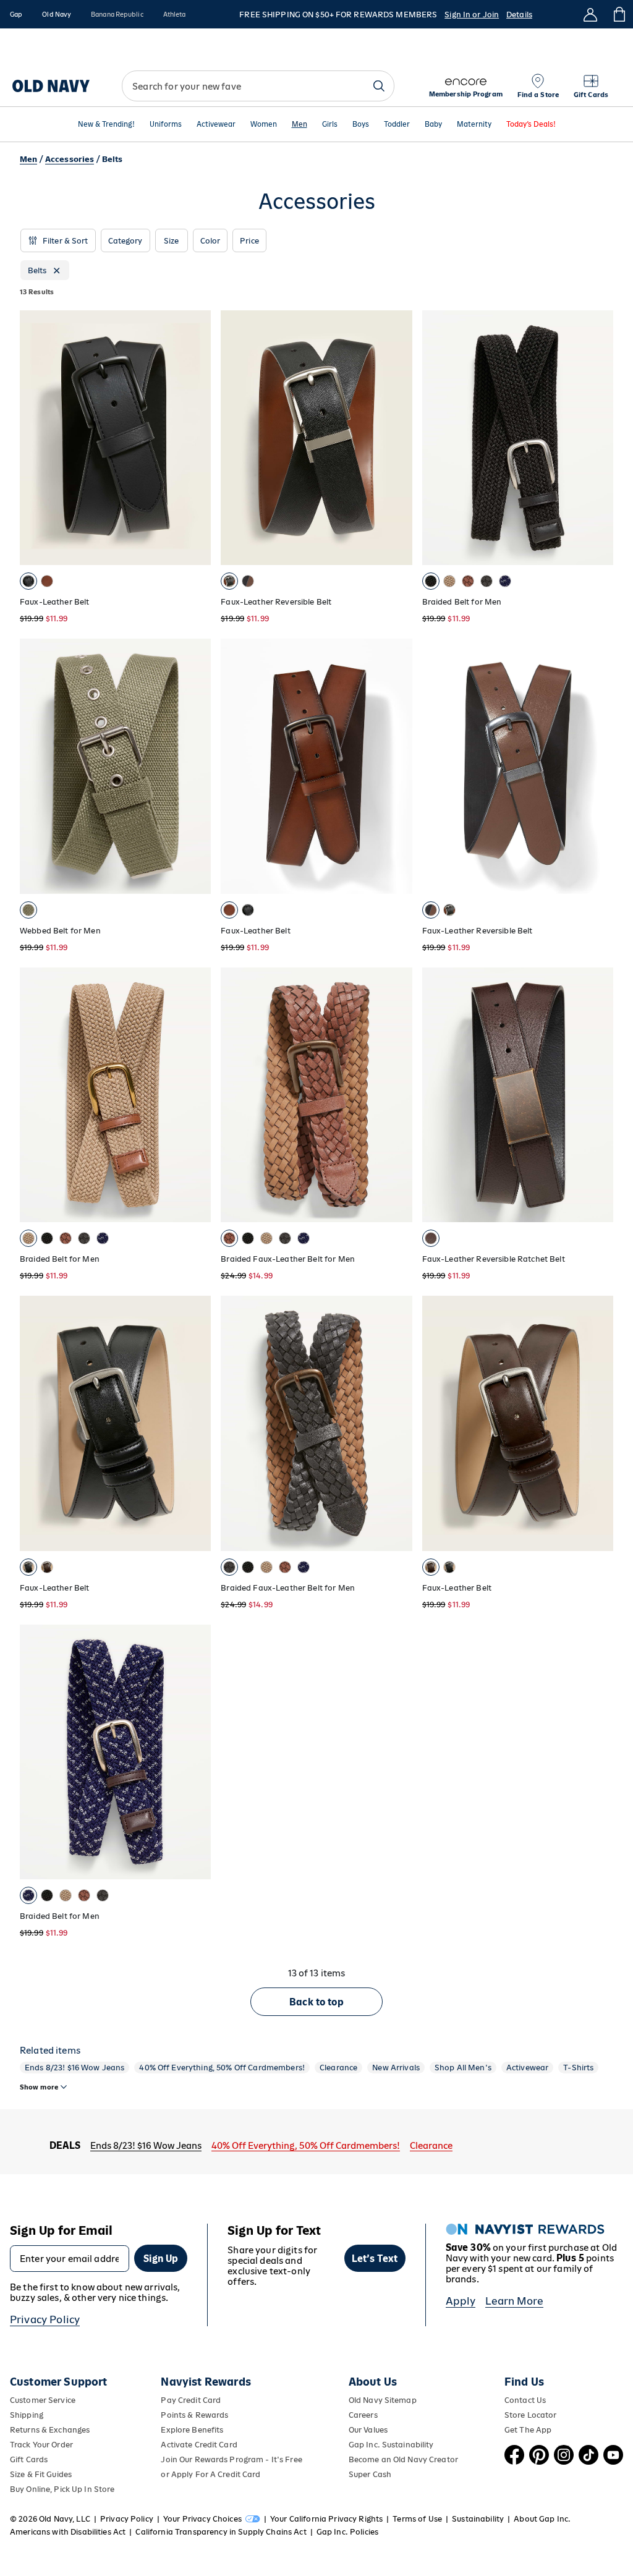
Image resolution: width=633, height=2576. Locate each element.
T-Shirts (578, 2068)
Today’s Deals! (531, 125)
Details (519, 15)
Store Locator (531, 2415)
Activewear (216, 125)
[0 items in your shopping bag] (618, 14)
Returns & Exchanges (50, 2430)
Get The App (528, 2430)
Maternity (474, 125)
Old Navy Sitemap (383, 2400)
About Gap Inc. (542, 2519)
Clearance (338, 2068)
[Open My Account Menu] (590, 14)
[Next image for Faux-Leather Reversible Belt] (397, 438)
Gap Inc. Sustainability (391, 2445)
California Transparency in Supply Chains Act (221, 2532)
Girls (330, 125)
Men (300, 125)
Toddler (397, 125)
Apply (461, 2301)
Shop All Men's (463, 2068)
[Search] (379, 86)
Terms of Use (417, 2519)
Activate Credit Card (199, 2445)
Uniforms (166, 125)
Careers (363, 2415)
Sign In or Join (472, 15)
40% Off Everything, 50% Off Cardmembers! (222, 2068)
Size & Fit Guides (41, 2474)
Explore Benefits (192, 2430)
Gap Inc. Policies (347, 2532)
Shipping (27, 2415)
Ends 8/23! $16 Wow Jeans (74, 2068)
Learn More (514, 2301)
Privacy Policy (45, 2319)
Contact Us (525, 2400)
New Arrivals (396, 2068)
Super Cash (370, 2474)
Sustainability (478, 2519)
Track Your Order (41, 2445)
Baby (433, 125)
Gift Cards (29, 2459)
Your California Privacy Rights (326, 2519)
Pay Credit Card (191, 2400)
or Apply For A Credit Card (210, 2474)
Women (264, 125)
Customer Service (43, 2400)
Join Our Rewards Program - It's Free (231, 2459)
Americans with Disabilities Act (68, 2532)
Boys (361, 125)
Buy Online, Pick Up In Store (62, 2489)
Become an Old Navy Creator (403, 2459)
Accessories (70, 159)
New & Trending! (106, 125)
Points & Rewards (194, 2415)
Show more (39, 2087)
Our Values (368, 2430)
